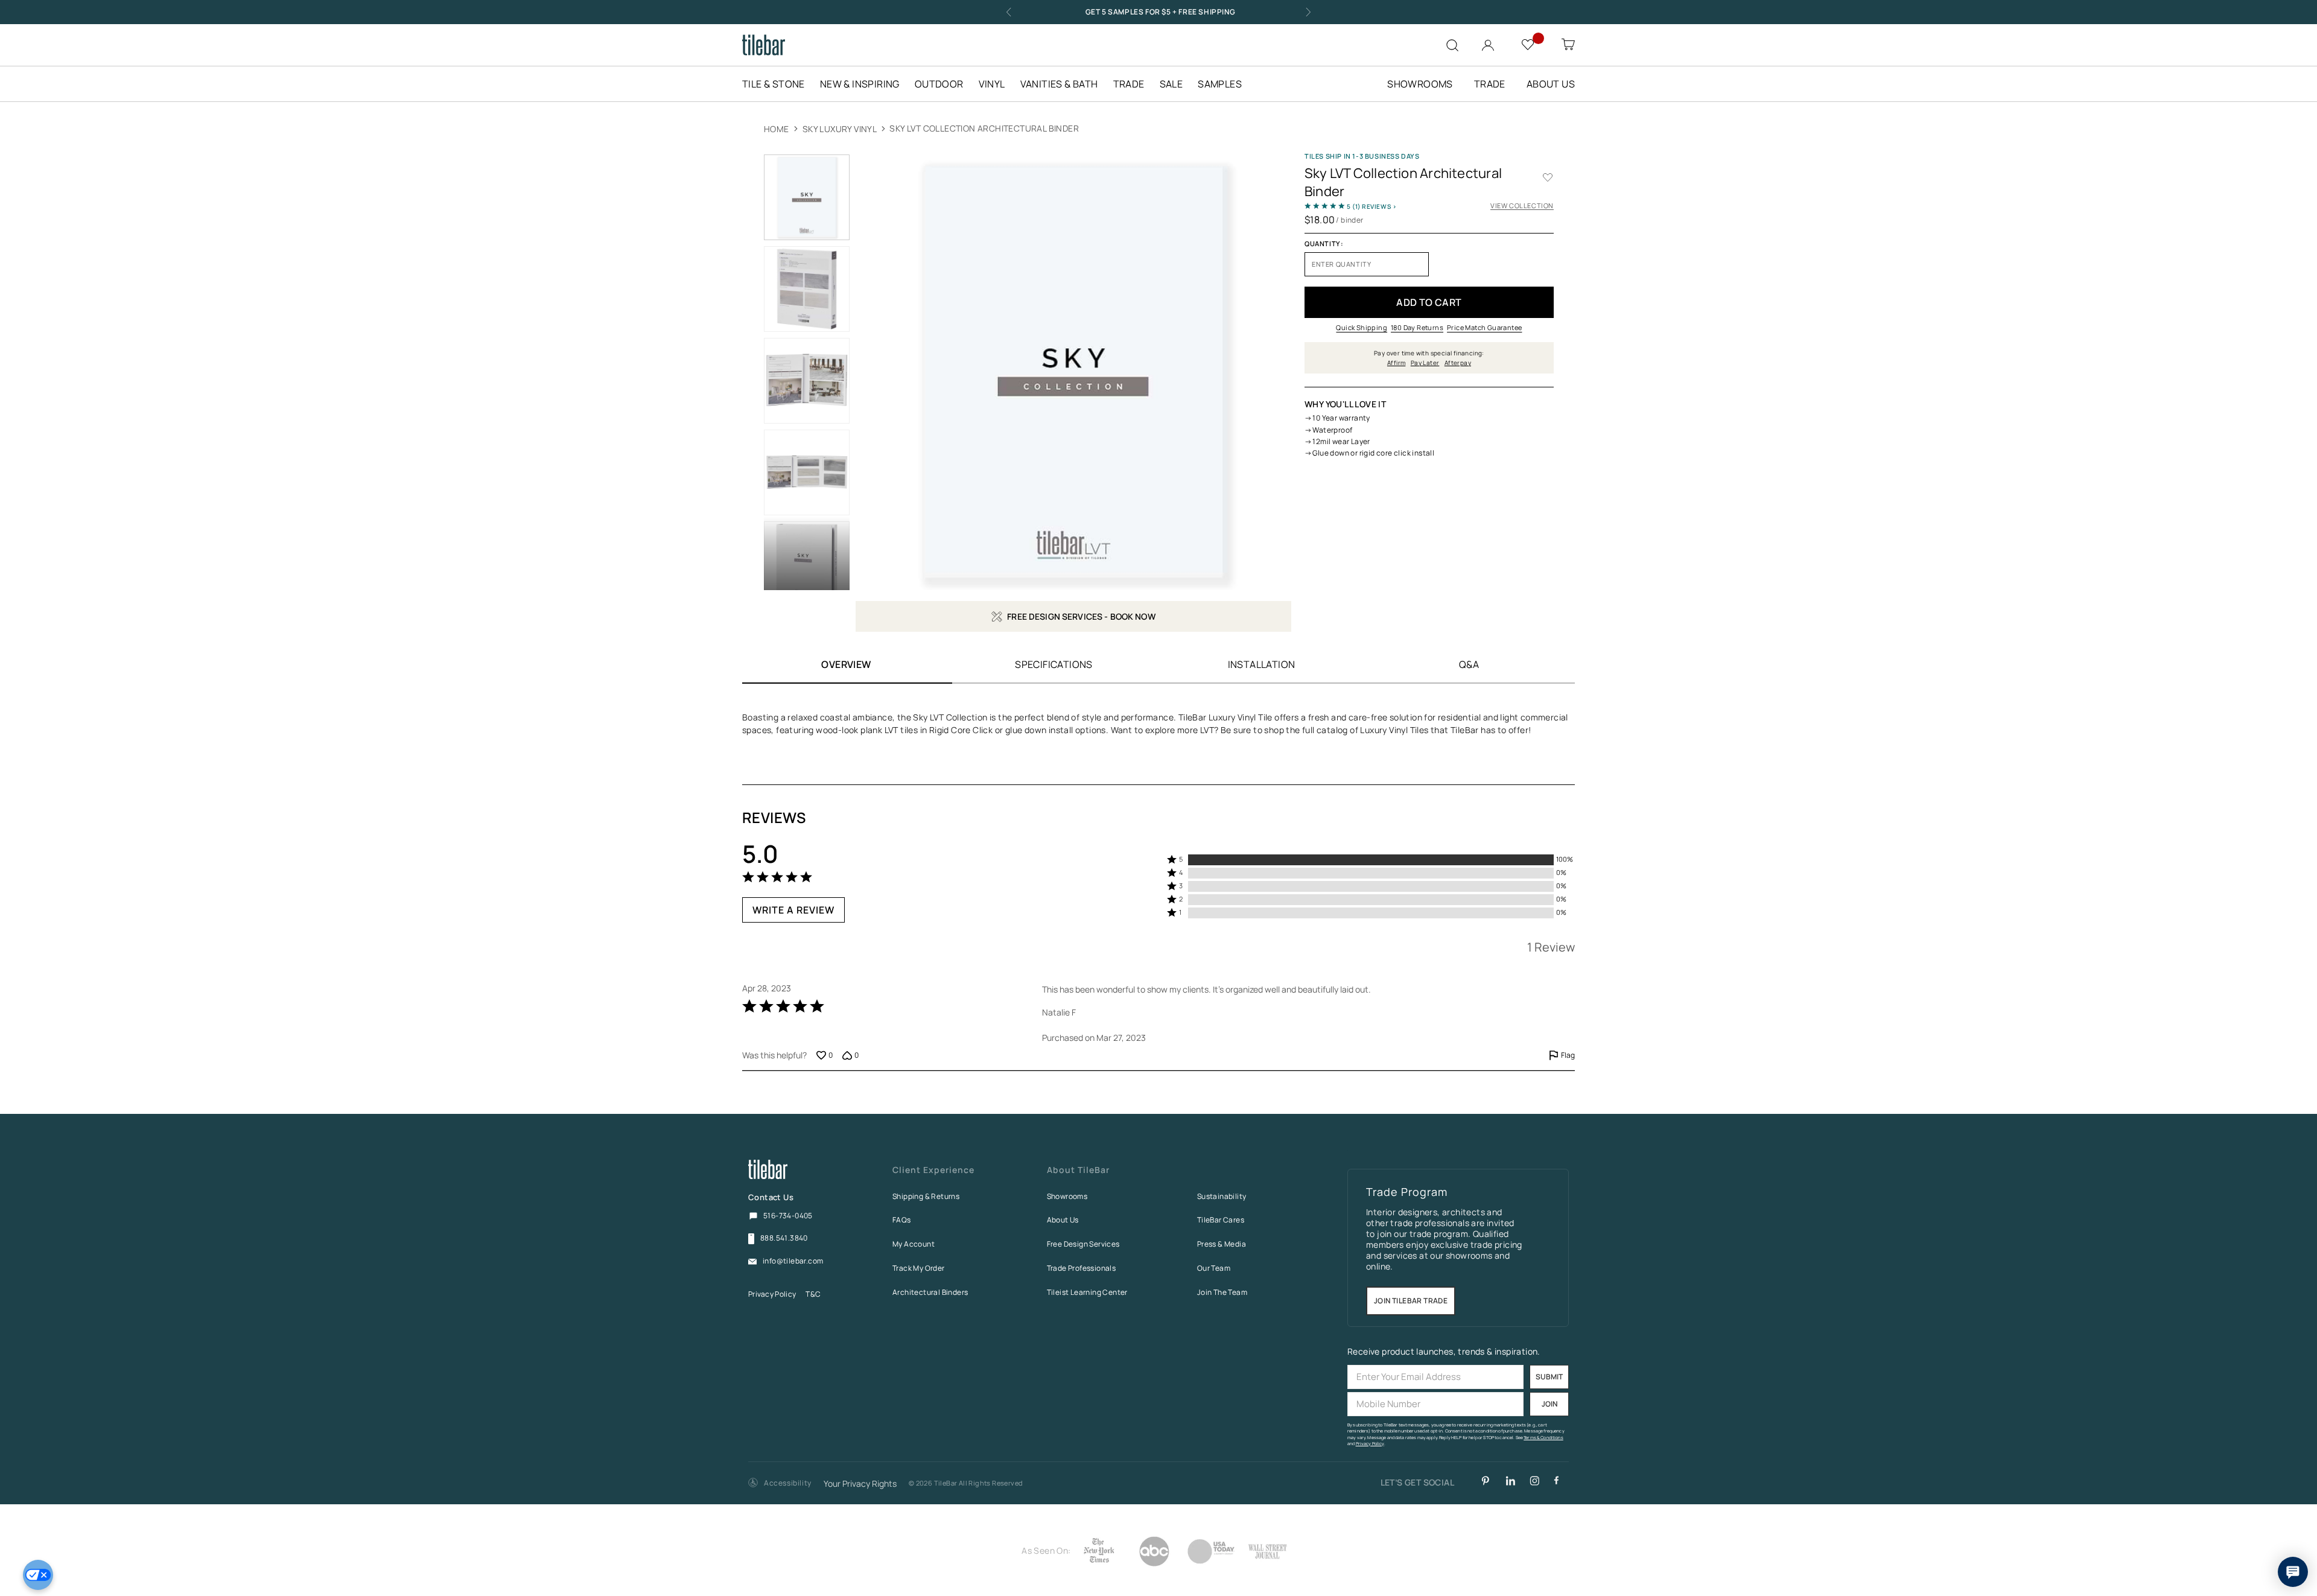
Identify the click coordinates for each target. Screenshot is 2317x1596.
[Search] (1452, 45)
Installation (1262, 664)
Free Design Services (1083, 1244)
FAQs (902, 1220)
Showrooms (1067, 1196)
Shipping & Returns (926, 1196)
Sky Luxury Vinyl (839, 129)
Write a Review (793, 910)
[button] (780, 1483)
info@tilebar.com (793, 1261)
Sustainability (1222, 1196)
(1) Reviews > (1371, 206)
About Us (1063, 1220)
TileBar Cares (1221, 1220)
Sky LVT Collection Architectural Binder (984, 128)
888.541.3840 (784, 1238)
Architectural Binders (930, 1292)
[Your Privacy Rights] (38, 1575)
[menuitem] (780, 84)
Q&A (1469, 664)
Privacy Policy (772, 1294)
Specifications (1054, 664)
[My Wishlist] (1529, 44)
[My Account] (1489, 43)
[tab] (1054, 664)
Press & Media (1222, 1244)
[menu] (1000, 84)
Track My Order (919, 1268)
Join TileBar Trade (1411, 1301)
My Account (914, 1244)
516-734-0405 (788, 1216)
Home (777, 129)
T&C (813, 1294)
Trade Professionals (1082, 1268)
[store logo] (764, 45)
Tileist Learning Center (1087, 1292)
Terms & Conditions (1543, 1438)
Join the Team (1222, 1292)
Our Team (1214, 1268)
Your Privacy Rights (860, 1484)
